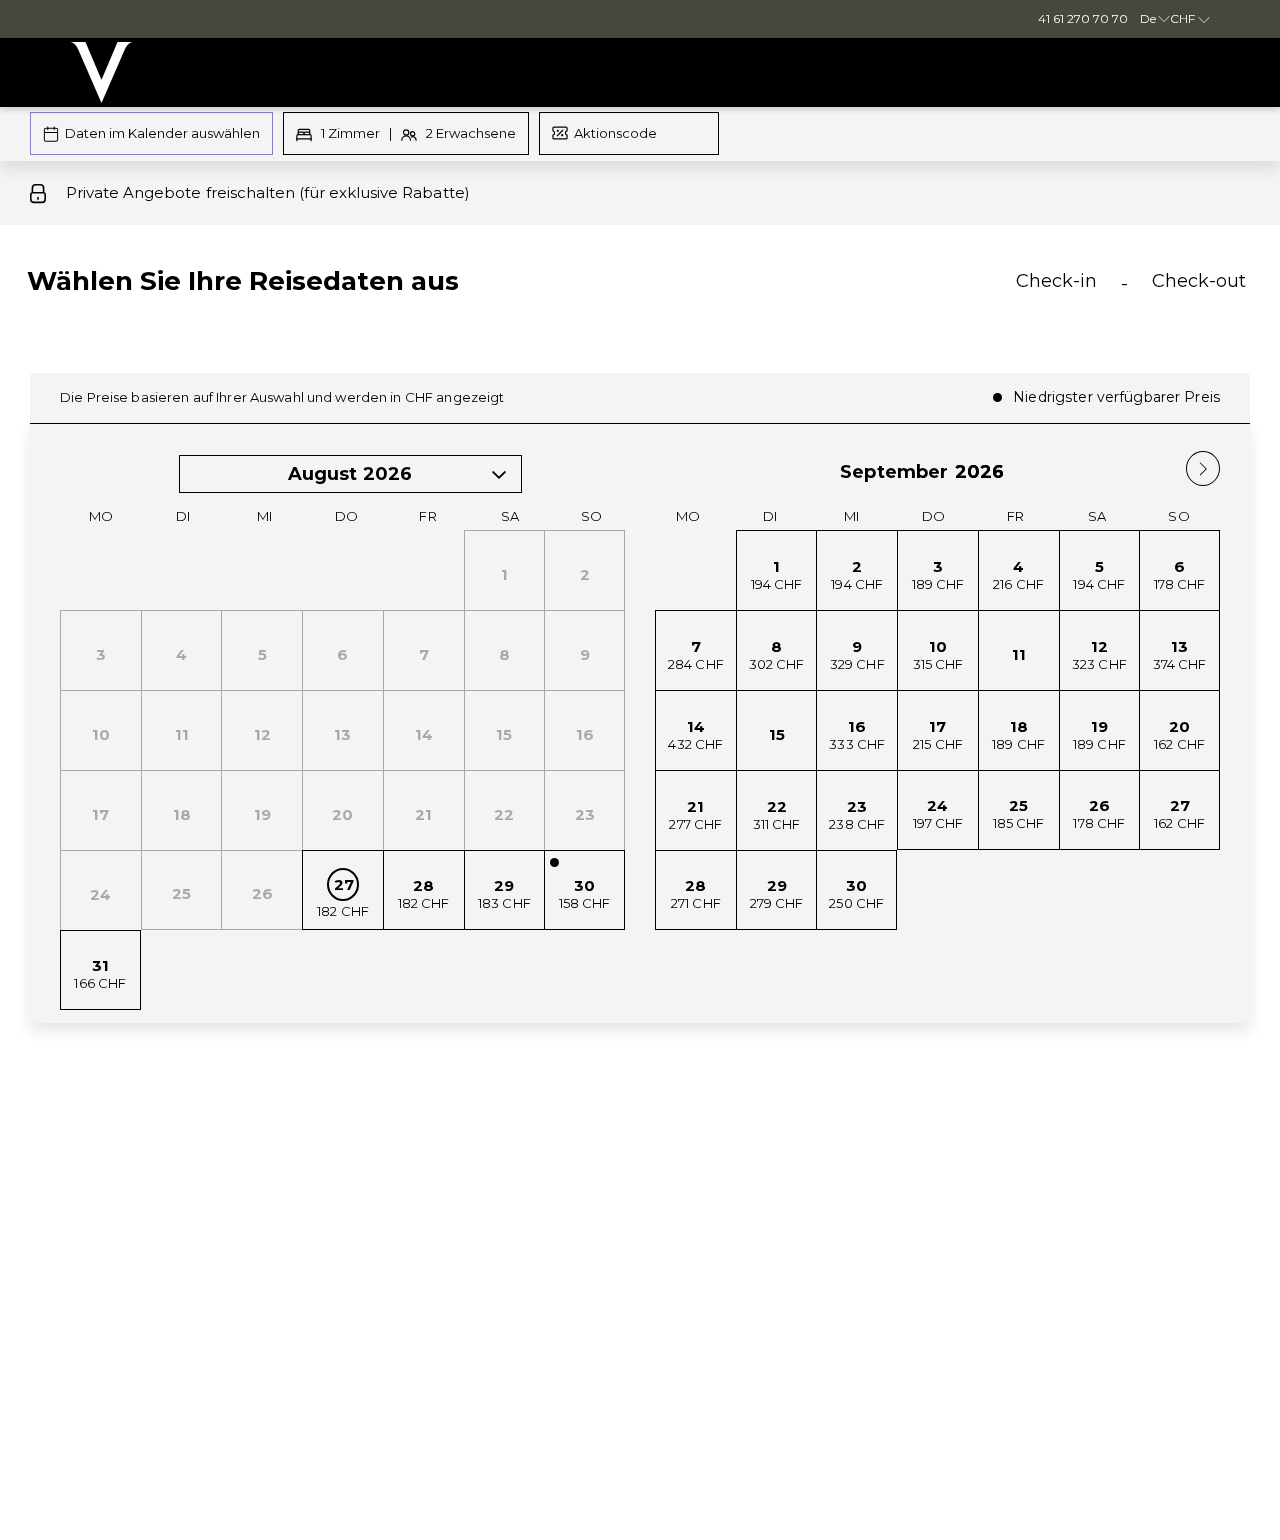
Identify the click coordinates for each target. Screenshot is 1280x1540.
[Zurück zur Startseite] (101, 72)
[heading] (433, 289)
